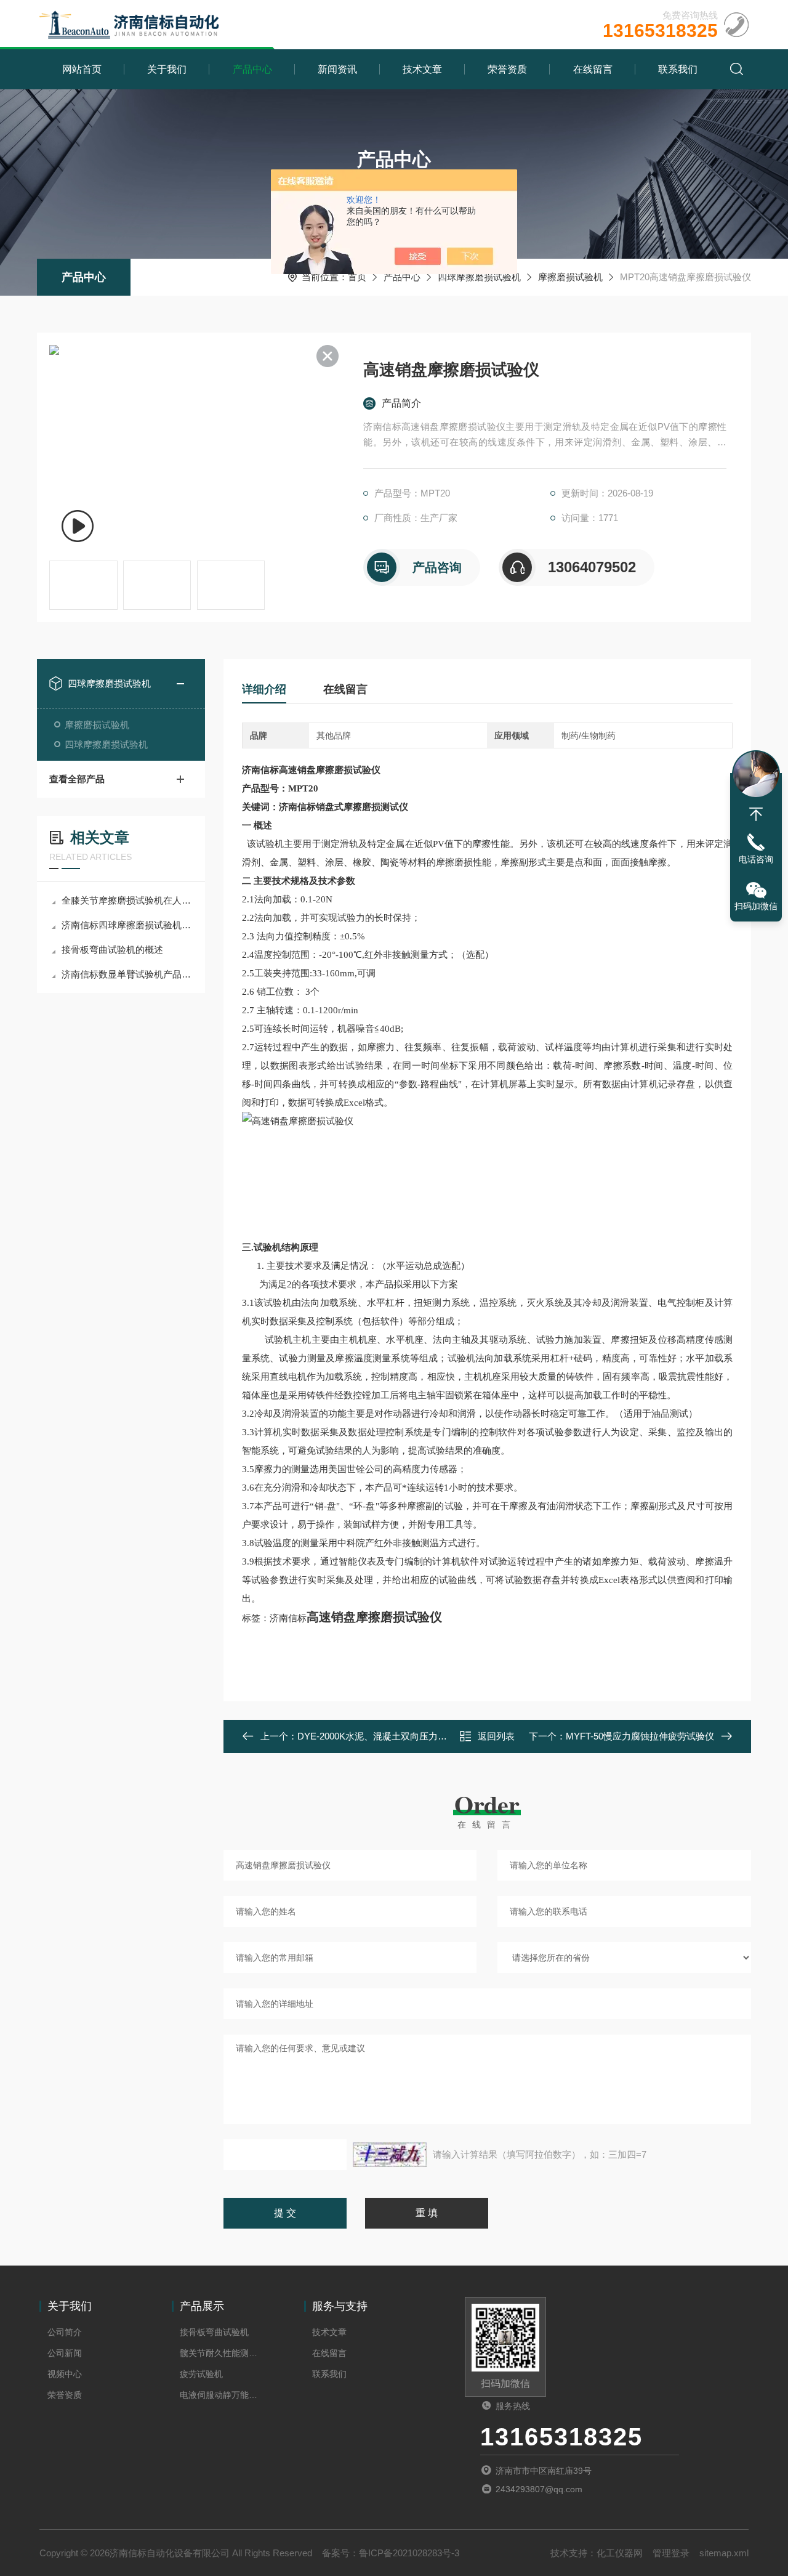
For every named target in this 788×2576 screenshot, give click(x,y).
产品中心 (252, 69)
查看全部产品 (77, 779)
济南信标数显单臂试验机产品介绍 (127, 974)
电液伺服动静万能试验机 (222, 2395)
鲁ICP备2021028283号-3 (409, 2553)
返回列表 (496, 1736)
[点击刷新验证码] (390, 2155)
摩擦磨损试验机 (570, 277)
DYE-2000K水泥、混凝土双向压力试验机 (381, 1736)
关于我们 (167, 69)
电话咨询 (756, 859)
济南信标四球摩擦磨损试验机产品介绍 (127, 925)
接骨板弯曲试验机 (214, 2332)
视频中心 (65, 2374)
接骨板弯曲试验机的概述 (112, 950)
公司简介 (65, 2332)
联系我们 (678, 69)
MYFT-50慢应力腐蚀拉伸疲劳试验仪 (640, 1736)
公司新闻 (65, 2353)
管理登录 (671, 2553)
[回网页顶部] (756, 814)
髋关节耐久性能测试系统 (222, 2353)
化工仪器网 (620, 2553)
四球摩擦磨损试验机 (479, 277)
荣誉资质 (507, 69)
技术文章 (422, 69)
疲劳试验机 (201, 2374)
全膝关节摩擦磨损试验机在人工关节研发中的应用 (127, 900)
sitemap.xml (724, 2553)
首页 (357, 277)
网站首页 (82, 69)
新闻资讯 (337, 69)
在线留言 (593, 69)
